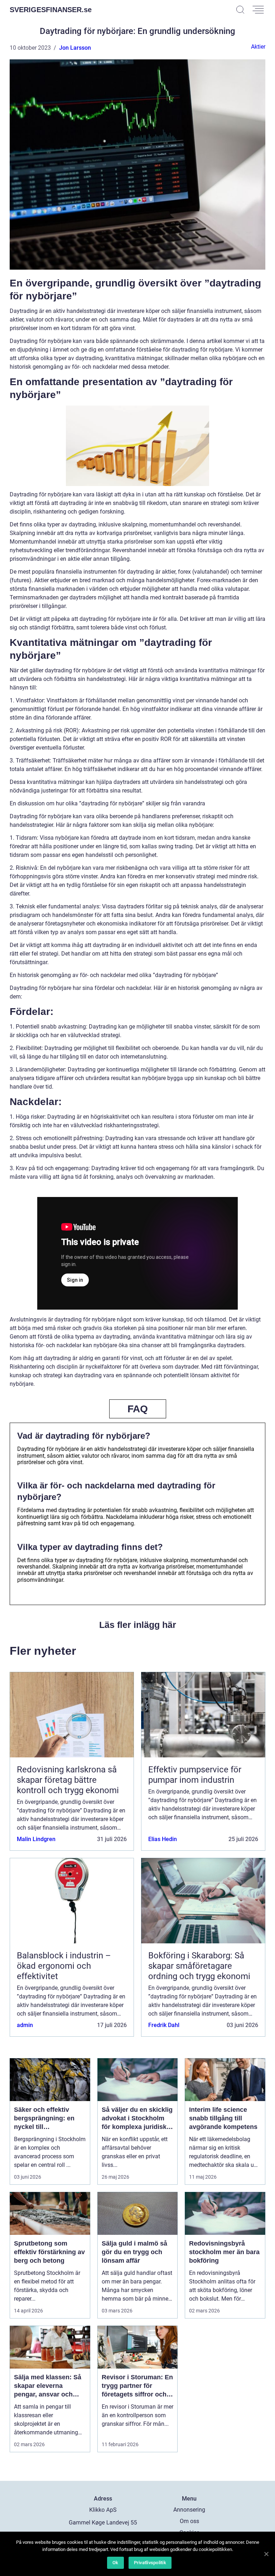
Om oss (189, 2521)
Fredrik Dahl (164, 2025)
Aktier (258, 47)
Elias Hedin (163, 1839)
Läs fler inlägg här (138, 1625)
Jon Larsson (75, 48)
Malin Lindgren (36, 1839)
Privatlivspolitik (150, 2563)
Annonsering (189, 2510)
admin (25, 2025)
